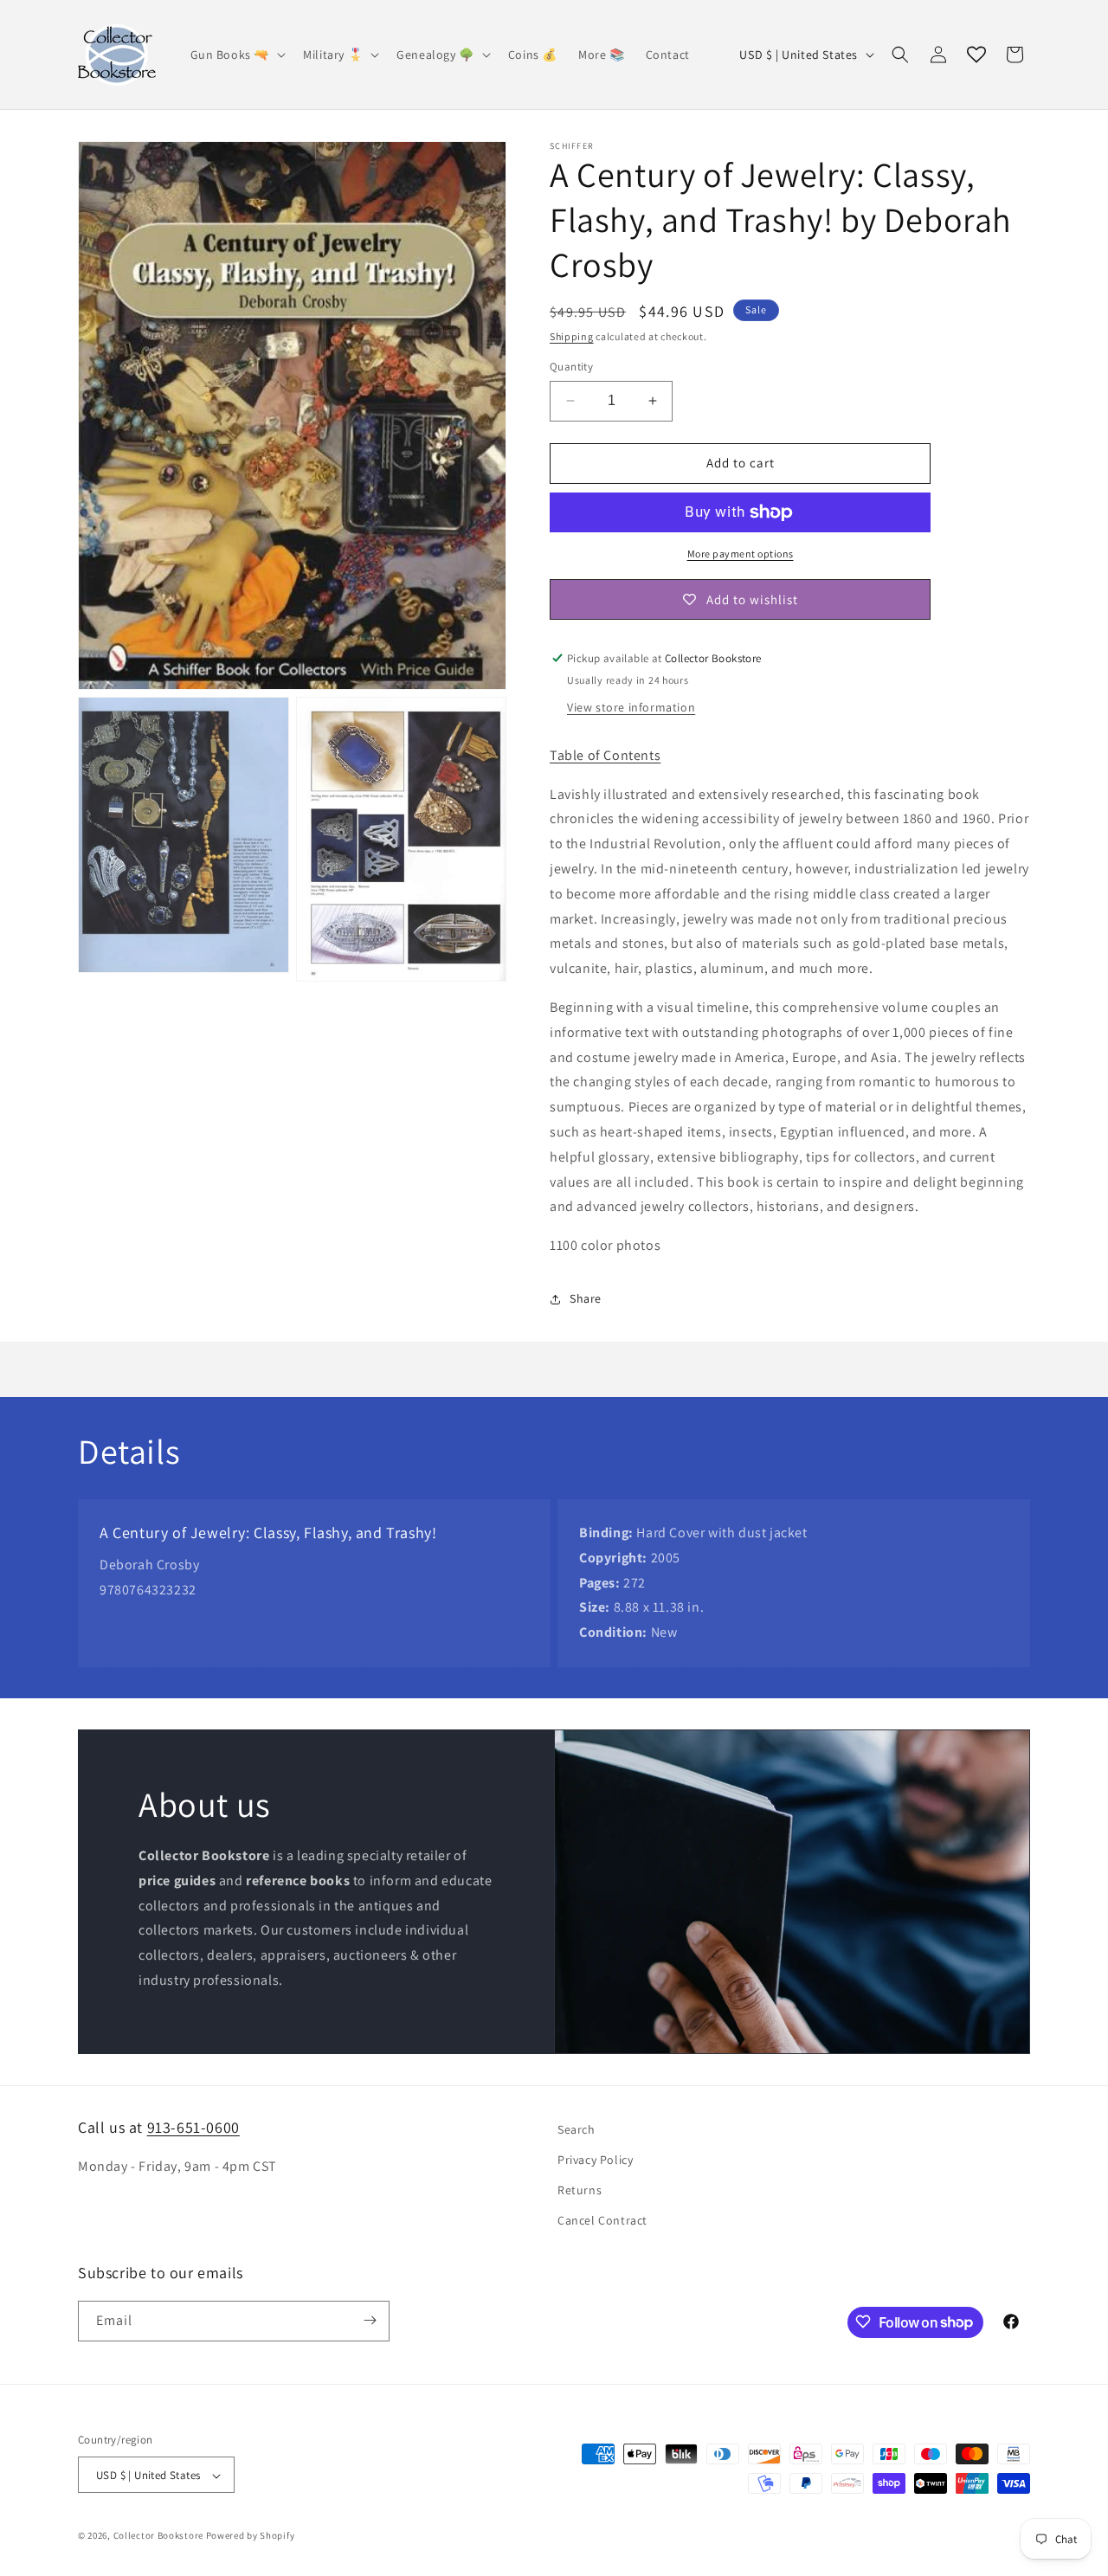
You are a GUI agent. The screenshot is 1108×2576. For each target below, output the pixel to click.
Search (577, 2129)
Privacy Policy (595, 2160)
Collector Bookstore (158, 2536)
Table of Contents (605, 755)
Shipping (572, 336)
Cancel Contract (602, 2221)
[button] (237, 55)
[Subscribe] (370, 2320)
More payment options (741, 554)
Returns (580, 2190)
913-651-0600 (193, 2127)
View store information (631, 707)
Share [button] (586, 1298)
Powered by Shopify (251, 2536)
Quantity (571, 367)
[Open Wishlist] (976, 55)
